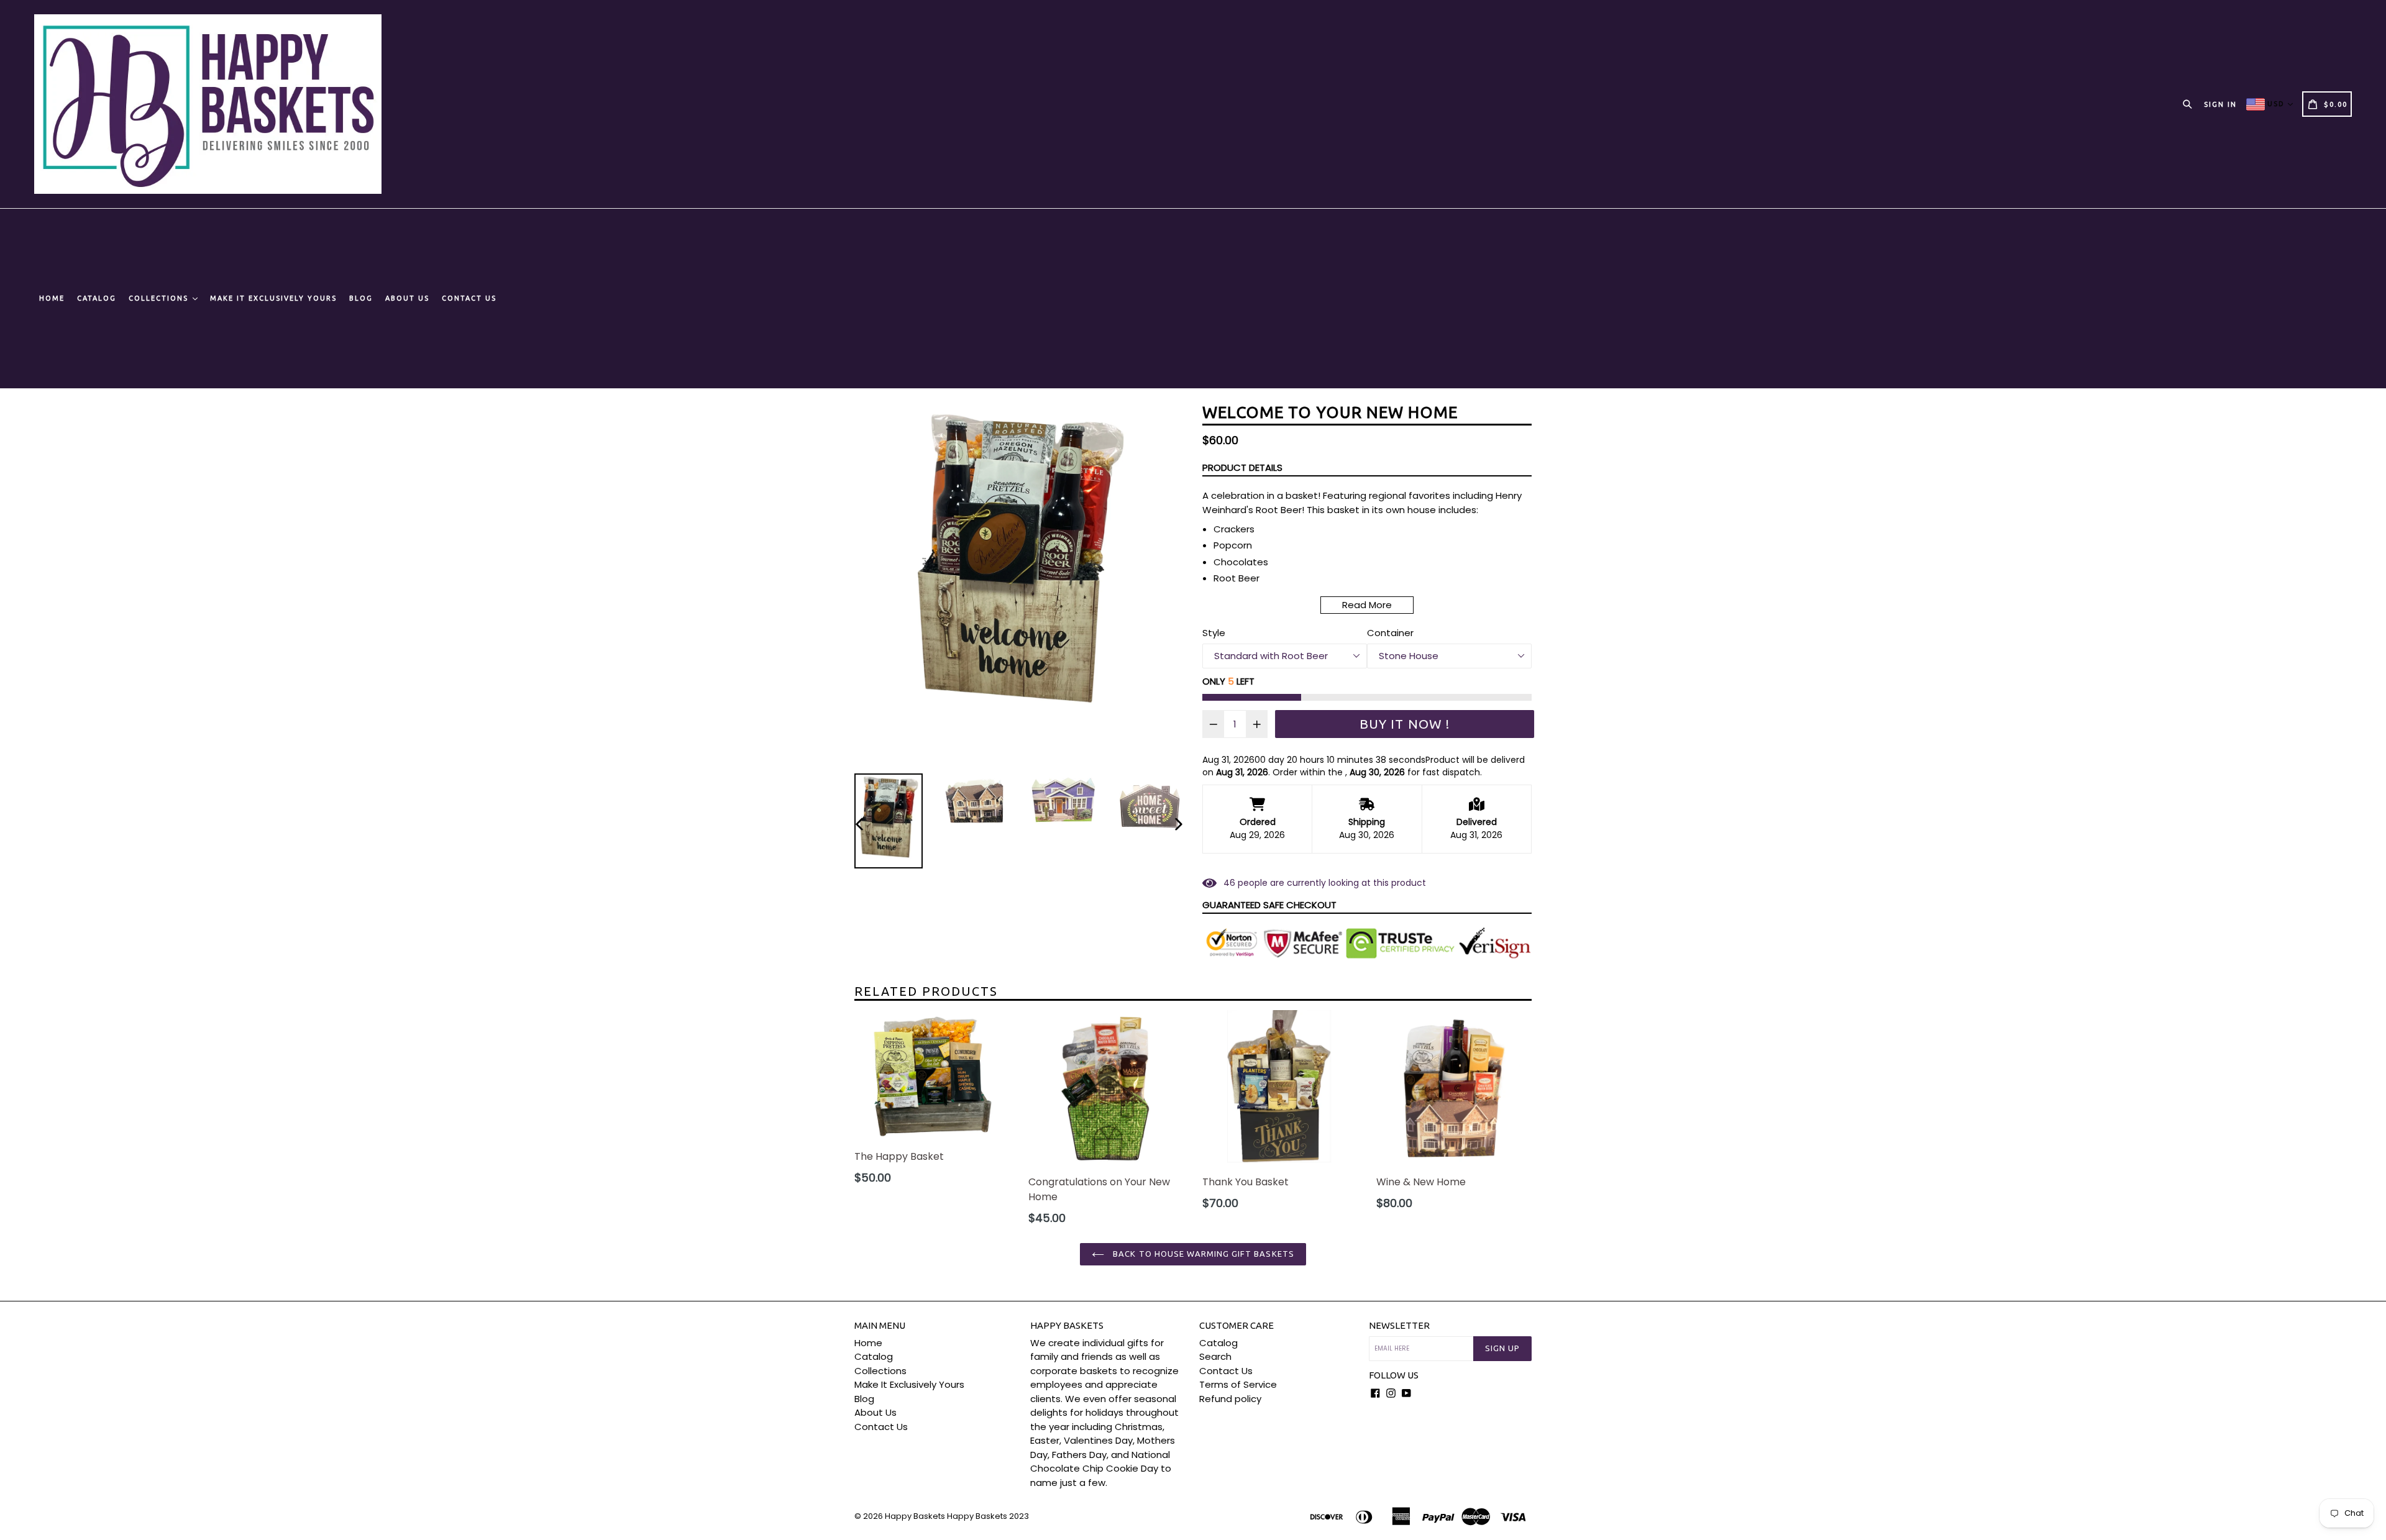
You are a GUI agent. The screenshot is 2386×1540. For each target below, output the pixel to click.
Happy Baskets (915, 1516)
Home (52, 298)
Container (1390, 633)
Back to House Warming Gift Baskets (1202, 1254)
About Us (407, 298)
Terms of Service (1238, 1384)
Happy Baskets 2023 (988, 1516)
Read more (1367, 605)
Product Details (1242, 467)
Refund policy (1230, 1399)
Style (1214, 633)
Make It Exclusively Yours (273, 298)
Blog (361, 298)
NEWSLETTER (1399, 1325)
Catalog (97, 298)
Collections (160, 298)
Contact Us (469, 298)
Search (1215, 1356)
